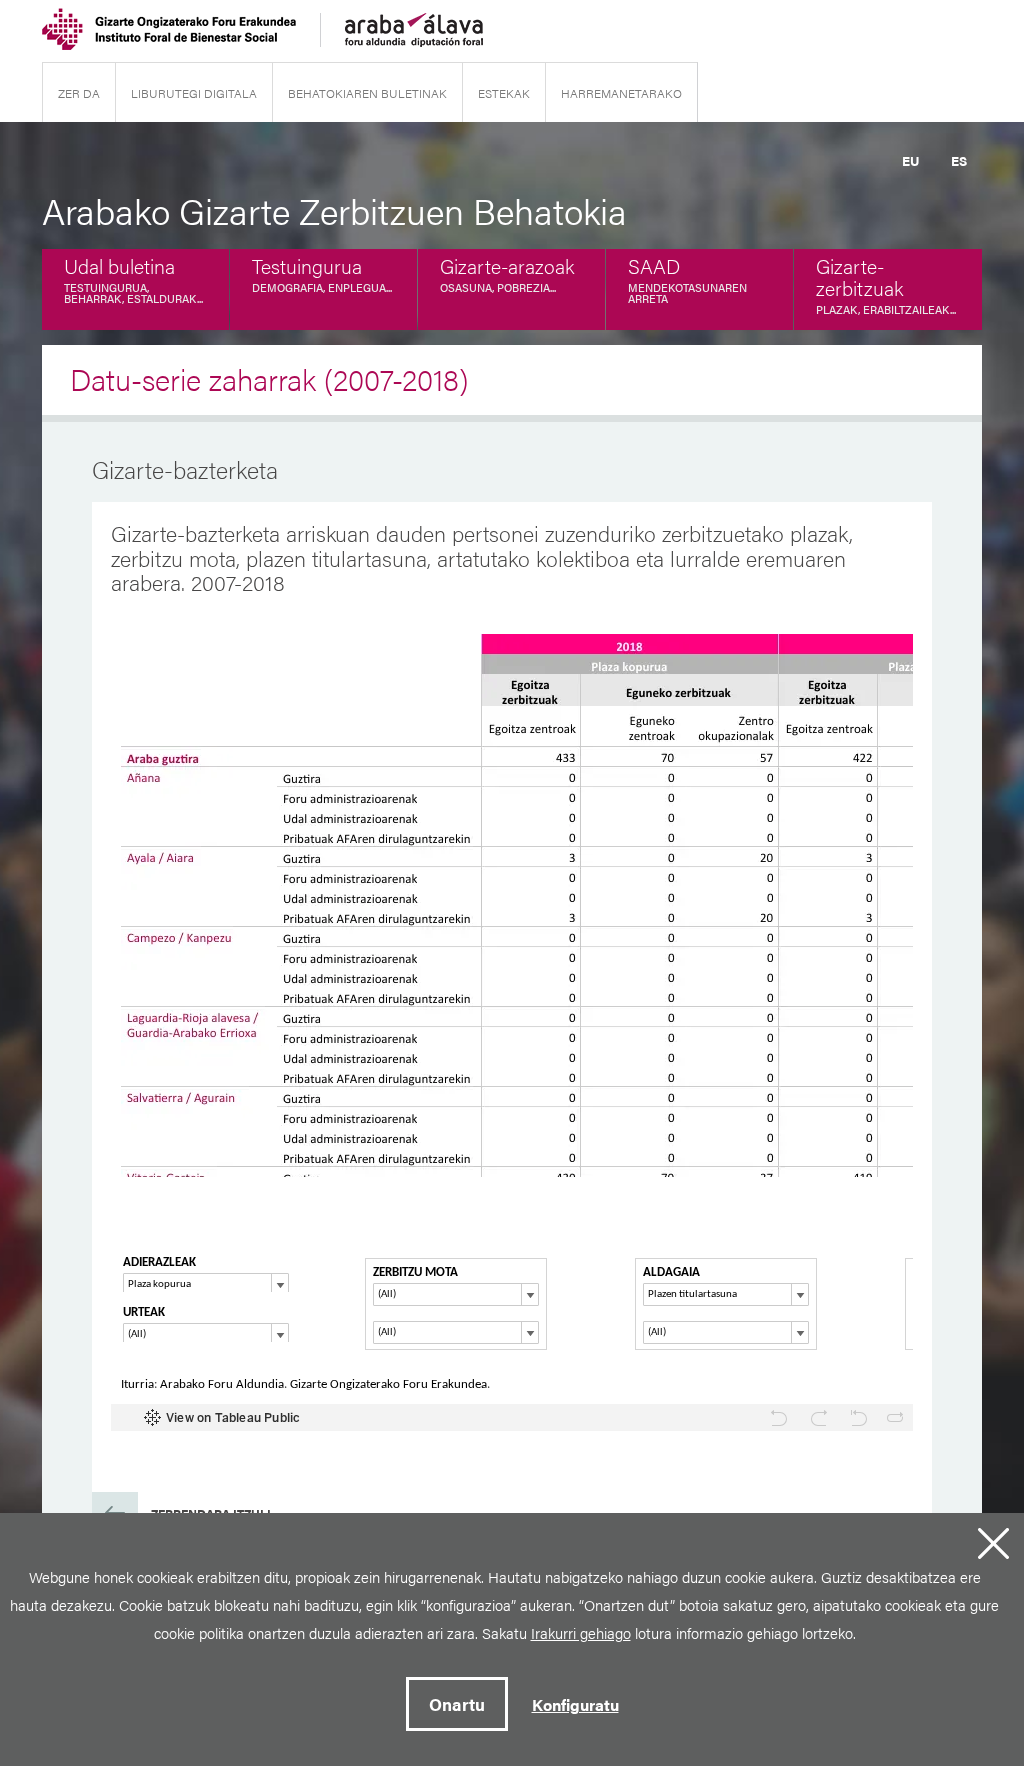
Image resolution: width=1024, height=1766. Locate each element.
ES (959, 160)
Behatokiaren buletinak (367, 93)
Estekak (504, 93)
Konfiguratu (575, 1704)
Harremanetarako (621, 93)
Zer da (79, 93)
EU (910, 160)
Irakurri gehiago (581, 1632)
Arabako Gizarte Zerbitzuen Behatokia (334, 210)
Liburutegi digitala (194, 93)
